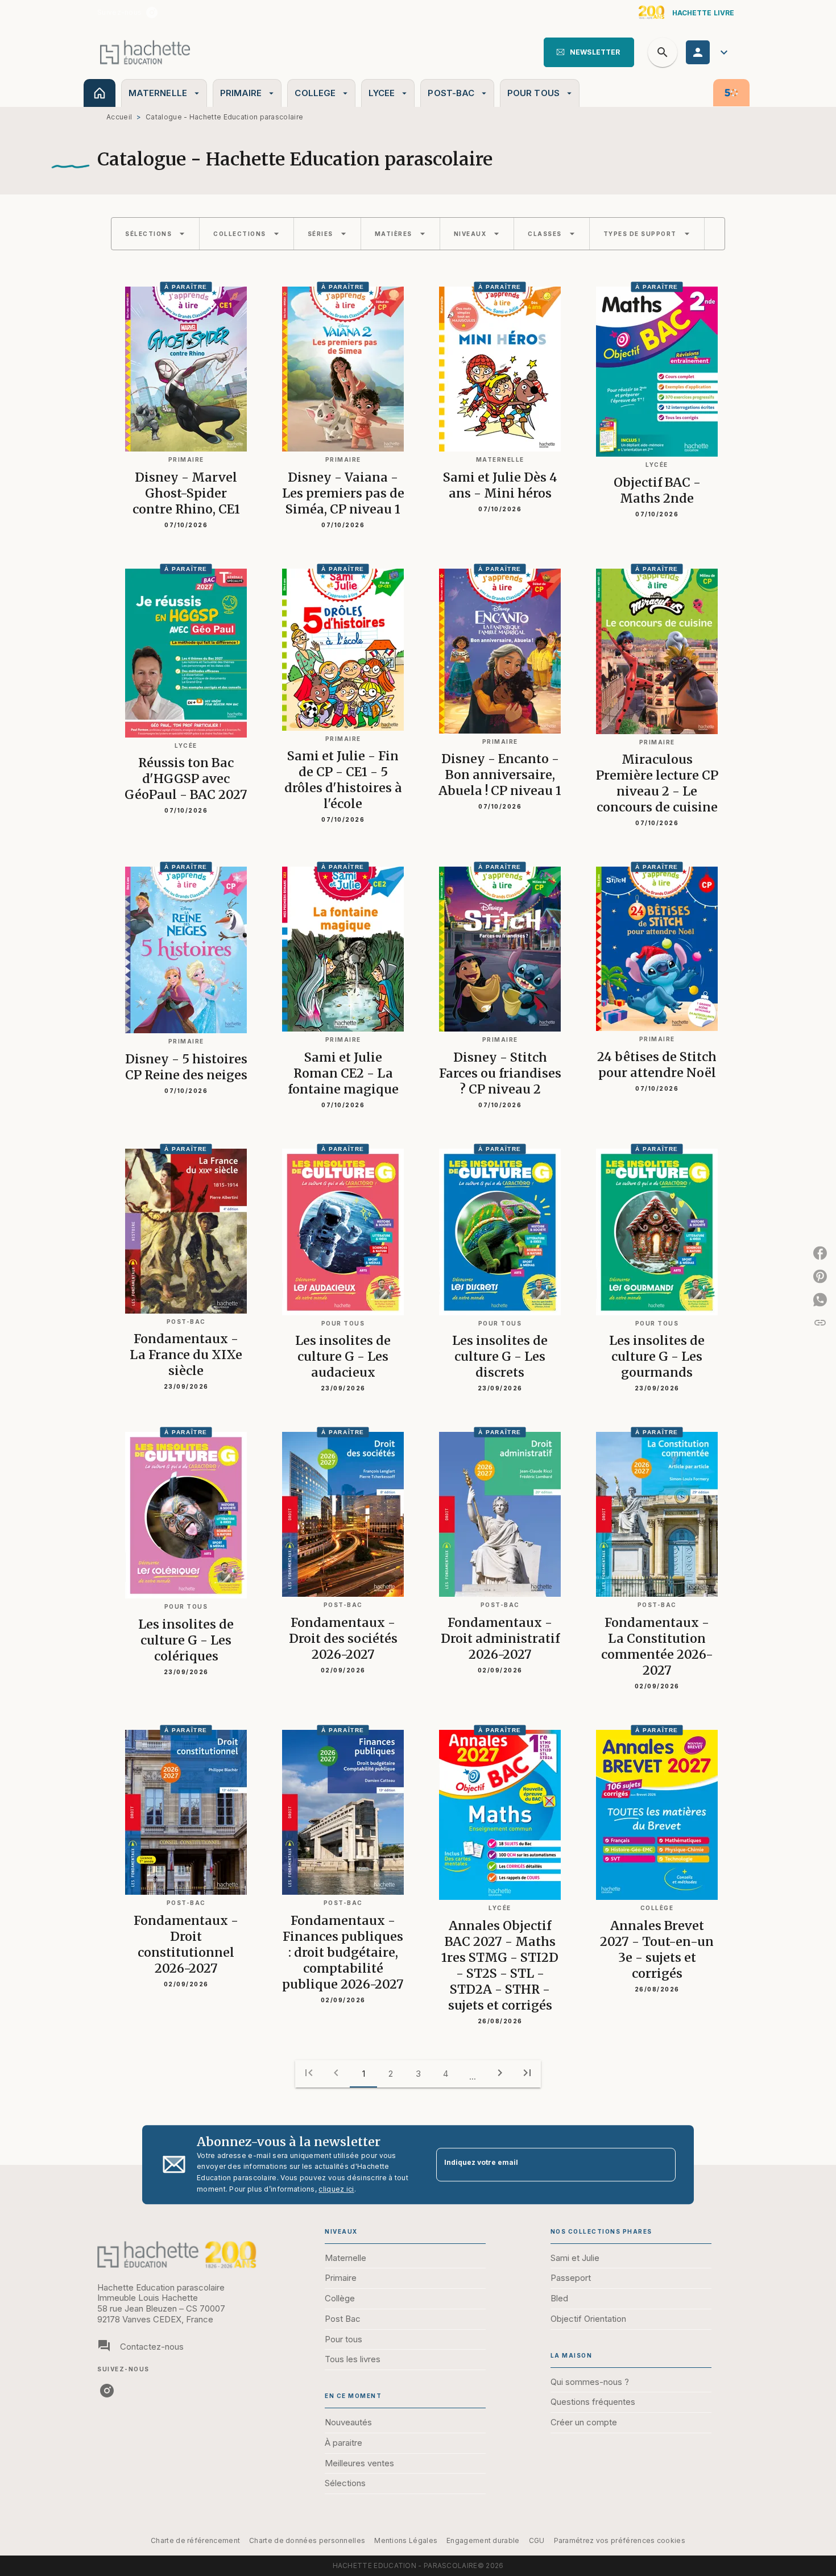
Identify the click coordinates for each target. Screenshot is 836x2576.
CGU (537, 2540)
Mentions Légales (406, 2540)
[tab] (100, 93)
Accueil (119, 117)
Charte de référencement (195, 2540)
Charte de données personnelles (307, 2540)
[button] (589, 52)
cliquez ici (336, 2189)
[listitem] (152, 13)
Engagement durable (483, 2540)
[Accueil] (145, 52)
